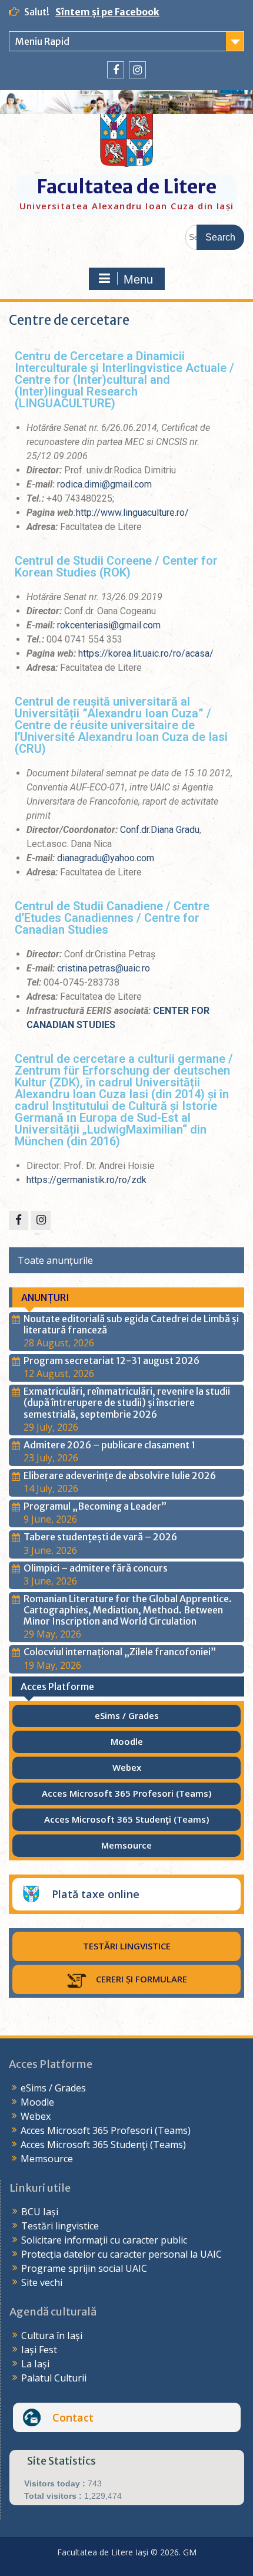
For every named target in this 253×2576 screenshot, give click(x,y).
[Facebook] (116, 70)
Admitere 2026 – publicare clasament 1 (109, 1445)
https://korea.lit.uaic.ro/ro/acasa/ (146, 653)
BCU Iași (40, 2212)
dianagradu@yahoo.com (106, 858)
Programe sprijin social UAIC (84, 2268)
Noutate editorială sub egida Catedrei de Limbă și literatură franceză (131, 1324)
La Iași (35, 2364)
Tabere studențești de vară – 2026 (100, 1537)
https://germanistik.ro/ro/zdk (86, 1180)
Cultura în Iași (52, 2335)
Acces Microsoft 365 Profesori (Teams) (106, 2130)
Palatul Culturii (54, 2378)
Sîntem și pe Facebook (107, 12)
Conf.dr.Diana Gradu (160, 830)
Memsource (47, 2159)
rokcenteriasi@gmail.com (109, 625)
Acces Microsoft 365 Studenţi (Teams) (103, 2145)
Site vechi (42, 2282)
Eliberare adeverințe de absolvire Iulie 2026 (120, 1475)
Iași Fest (39, 2350)
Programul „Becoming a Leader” (95, 1506)
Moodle (37, 2102)
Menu (138, 279)
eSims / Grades (53, 2088)
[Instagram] (137, 70)
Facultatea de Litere (126, 187)
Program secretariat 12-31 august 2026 (111, 1361)
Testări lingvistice (60, 2226)
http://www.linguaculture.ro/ (132, 513)
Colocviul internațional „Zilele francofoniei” (120, 1652)
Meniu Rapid (42, 41)
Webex (36, 2116)
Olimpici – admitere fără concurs (96, 1568)
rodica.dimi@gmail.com (104, 484)
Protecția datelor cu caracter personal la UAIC (121, 2254)
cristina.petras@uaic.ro (104, 968)
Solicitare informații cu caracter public (104, 2240)
